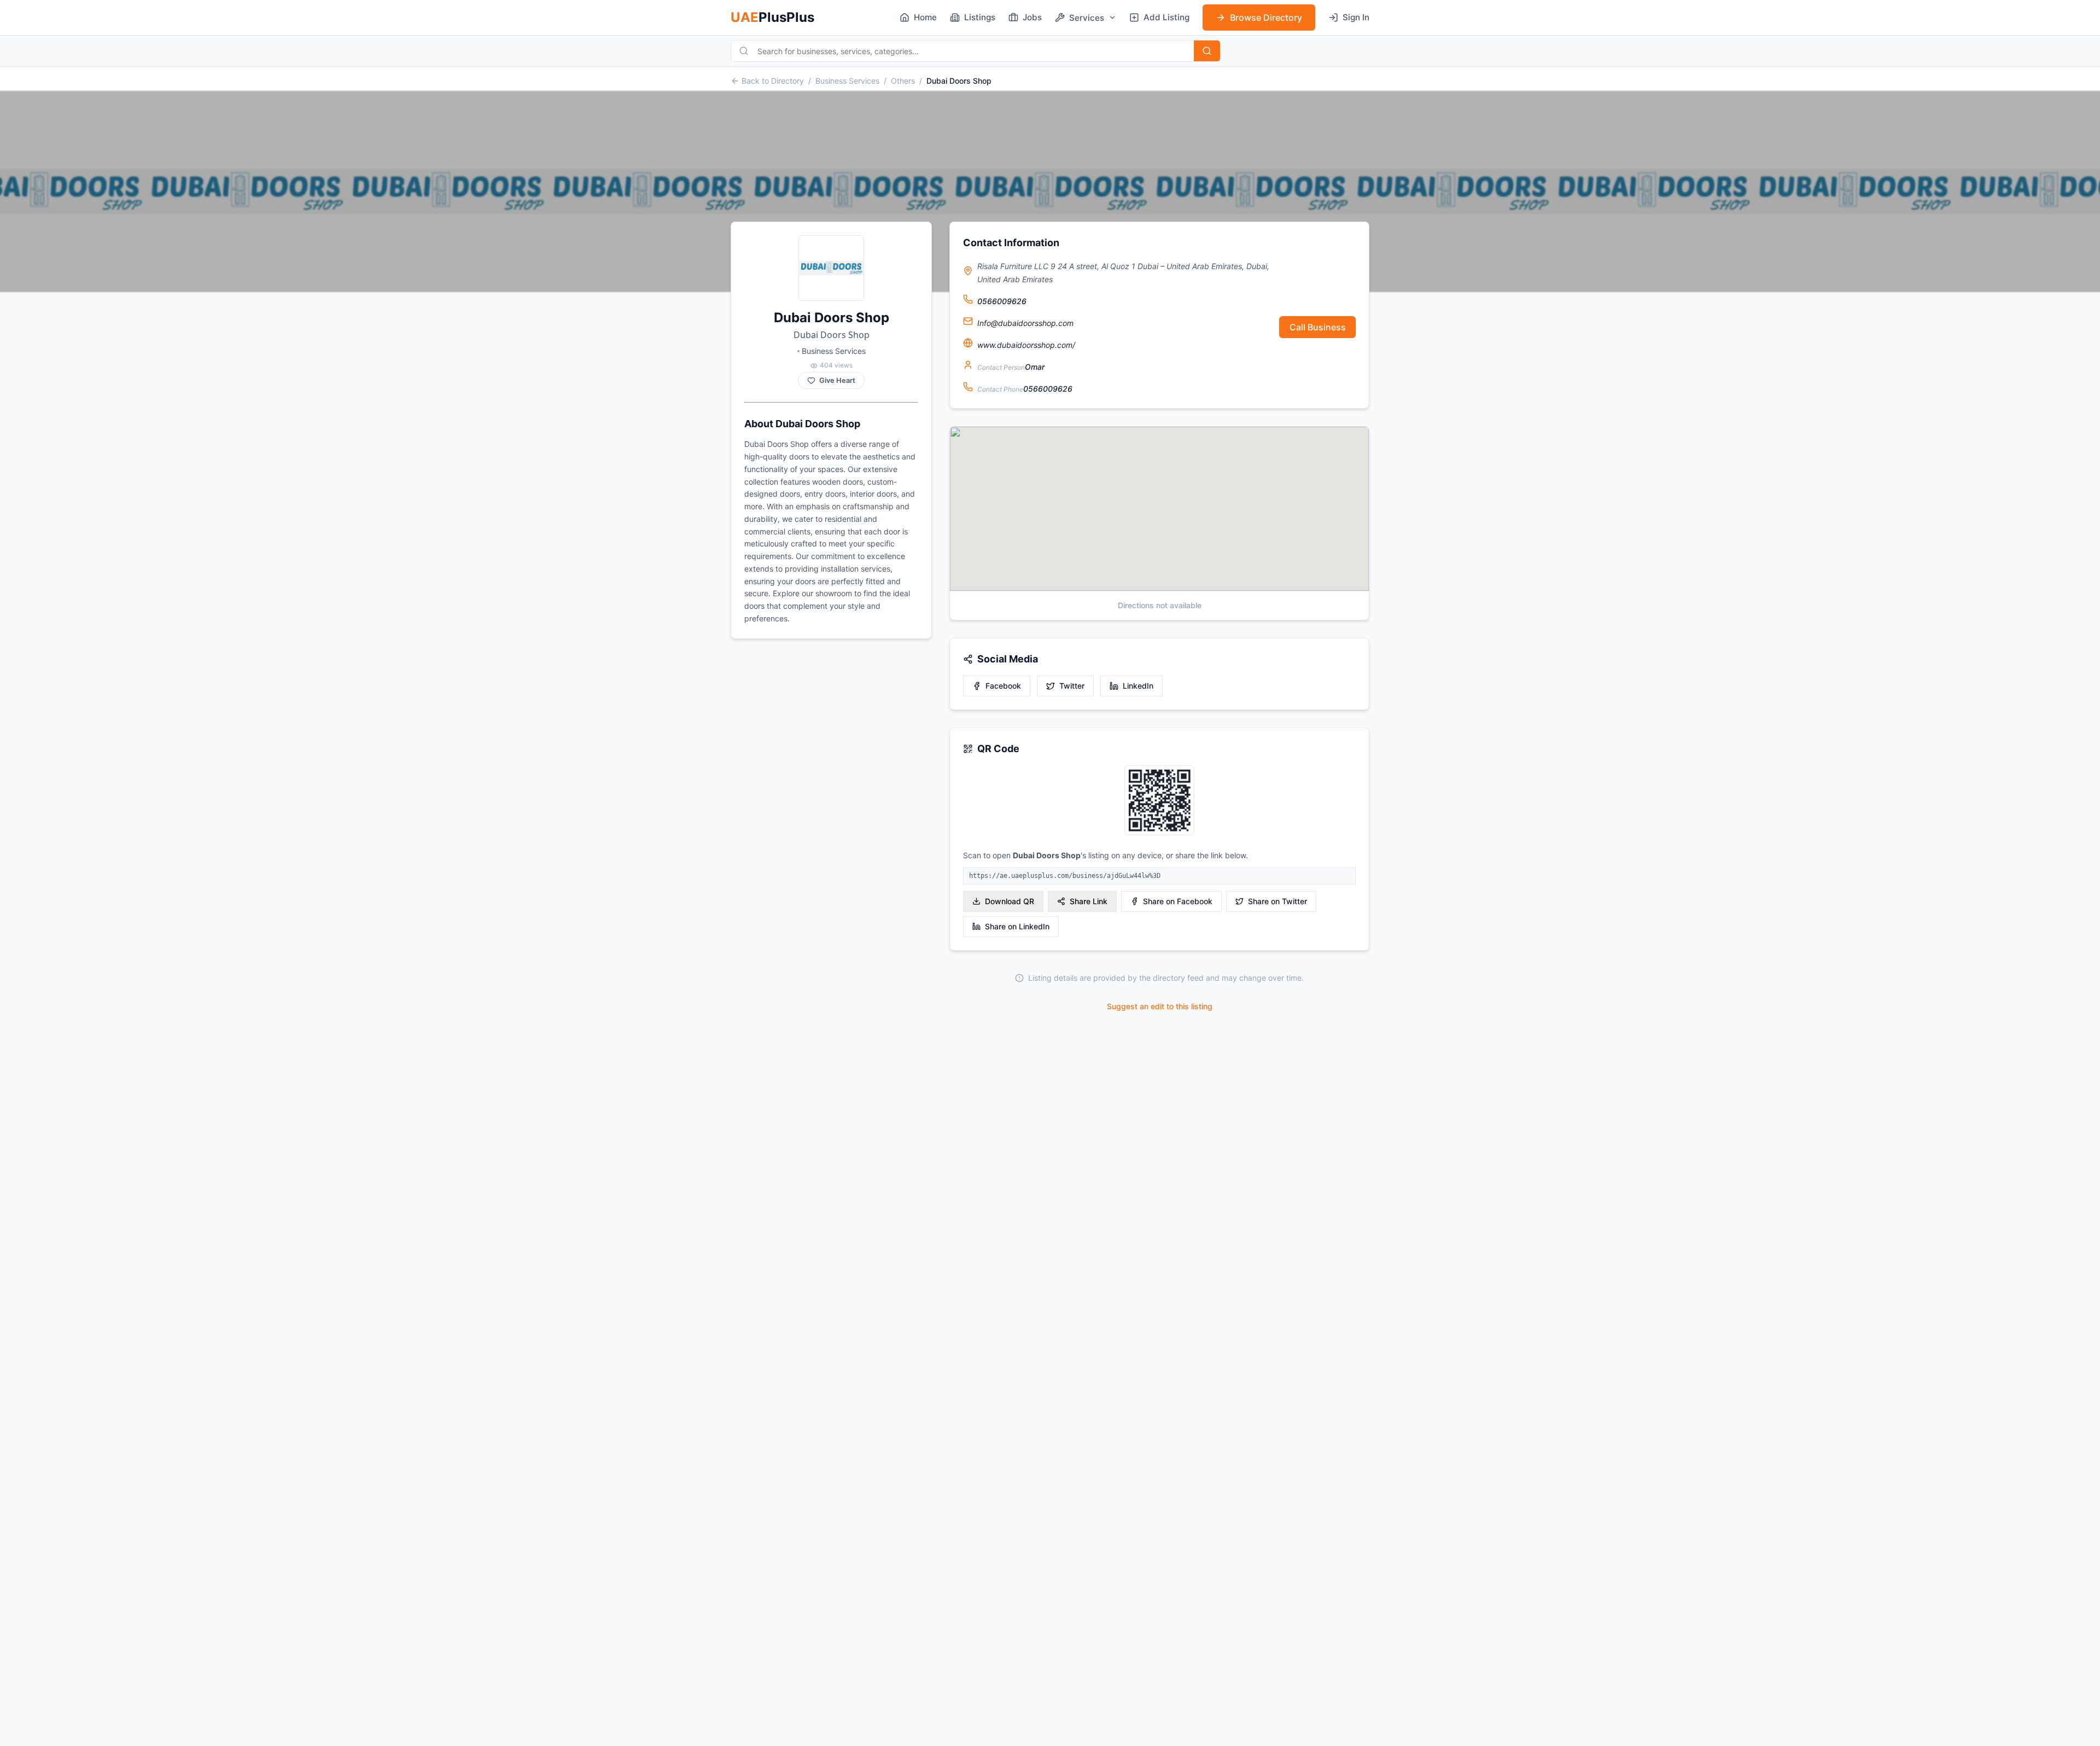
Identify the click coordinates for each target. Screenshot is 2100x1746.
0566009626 (1002, 301)
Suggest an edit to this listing (1160, 1006)
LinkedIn (1138, 686)
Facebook (1003, 686)
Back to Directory (773, 81)
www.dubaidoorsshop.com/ (1026, 345)
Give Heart (837, 380)
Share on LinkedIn (1017, 926)
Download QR (1010, 901)
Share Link (1089, 901)
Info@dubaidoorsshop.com (1025, 323)
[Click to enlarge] (1159, 801)
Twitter (1072, 686)
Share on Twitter (1277, 901)
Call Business (1318, 327)
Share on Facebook (1178, 901)
